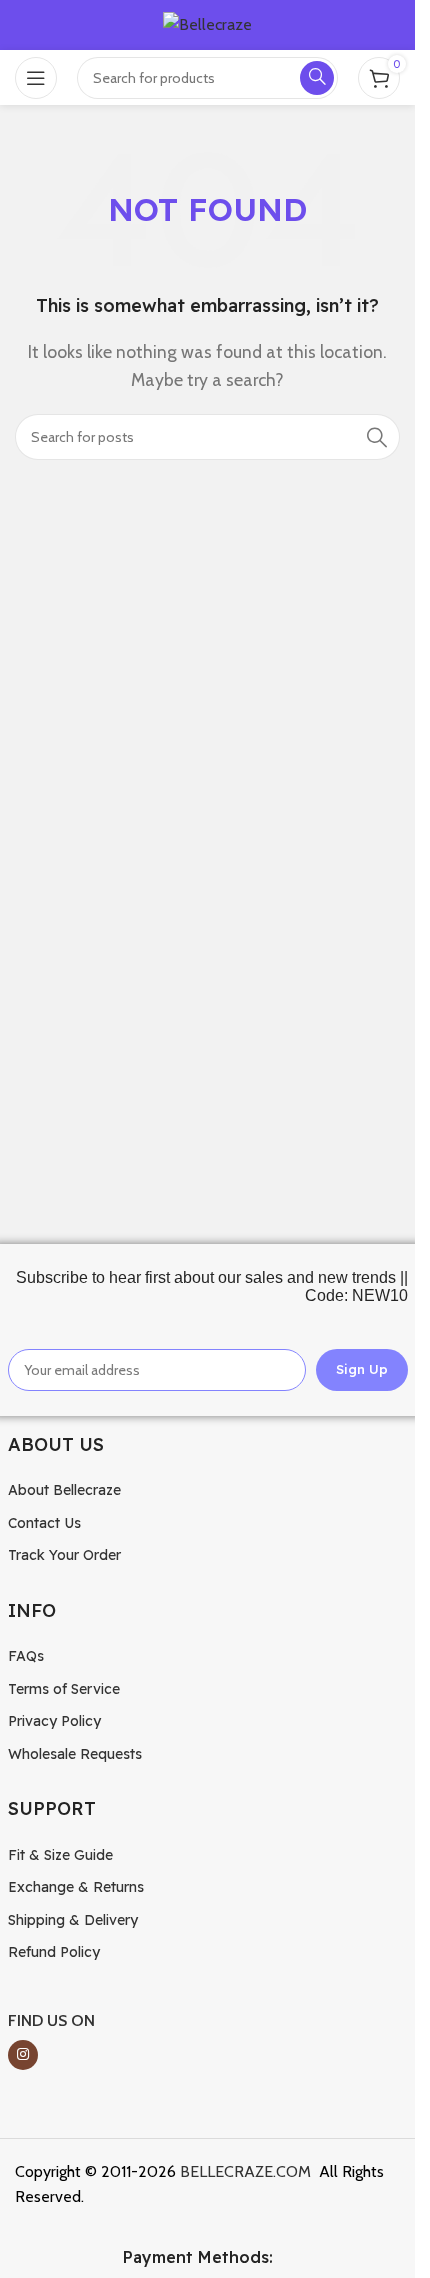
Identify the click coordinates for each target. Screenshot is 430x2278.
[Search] (377, 437)
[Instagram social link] (23, 2055)
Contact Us (44, 1523)
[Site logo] (207, 23)
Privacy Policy (54, 1721)
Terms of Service (64, 1689)
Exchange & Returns (76, 1887)
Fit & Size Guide (60, 1855)
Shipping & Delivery (73, 1920)
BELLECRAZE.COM (245, 2171)
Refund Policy (54, 1952)
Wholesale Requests (75, 1754)
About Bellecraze (64, 1490)
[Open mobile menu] (36, 78)
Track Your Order (64, 1555)
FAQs (26, 1656)
